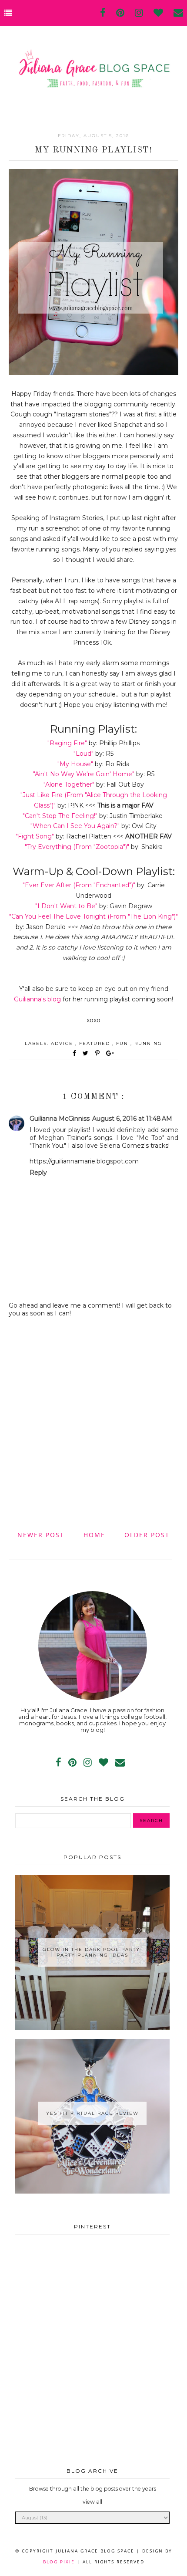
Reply (38, 1173)
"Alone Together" (69, 784)
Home (94, 1535)
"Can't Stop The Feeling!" (60, 816)
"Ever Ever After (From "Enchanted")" (79, 885)
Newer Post (41, 1535)
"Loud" (83, 754)
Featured (96, 1043)
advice (63, 1043)
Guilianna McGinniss (60, 1119)
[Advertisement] (93, 1423)
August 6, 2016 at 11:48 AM (132, 1119)
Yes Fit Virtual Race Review (92, 2113)
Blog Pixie (59, 2562)
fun (123, 1043)
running (148, 1043)
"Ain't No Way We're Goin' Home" (84, 774)
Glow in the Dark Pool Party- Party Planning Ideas (93, 1952)
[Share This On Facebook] (75, 1053)
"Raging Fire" (67, 743)
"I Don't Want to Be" (66, 906)
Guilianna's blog (37, 999)
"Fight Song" (35, 836)
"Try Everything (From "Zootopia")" (77, 847)
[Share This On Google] (110, 1053)
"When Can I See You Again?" (75, 826)
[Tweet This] (87, 1053)
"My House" (75, 764)
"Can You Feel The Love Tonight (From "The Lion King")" (93, 916)
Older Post (147, 1535)
